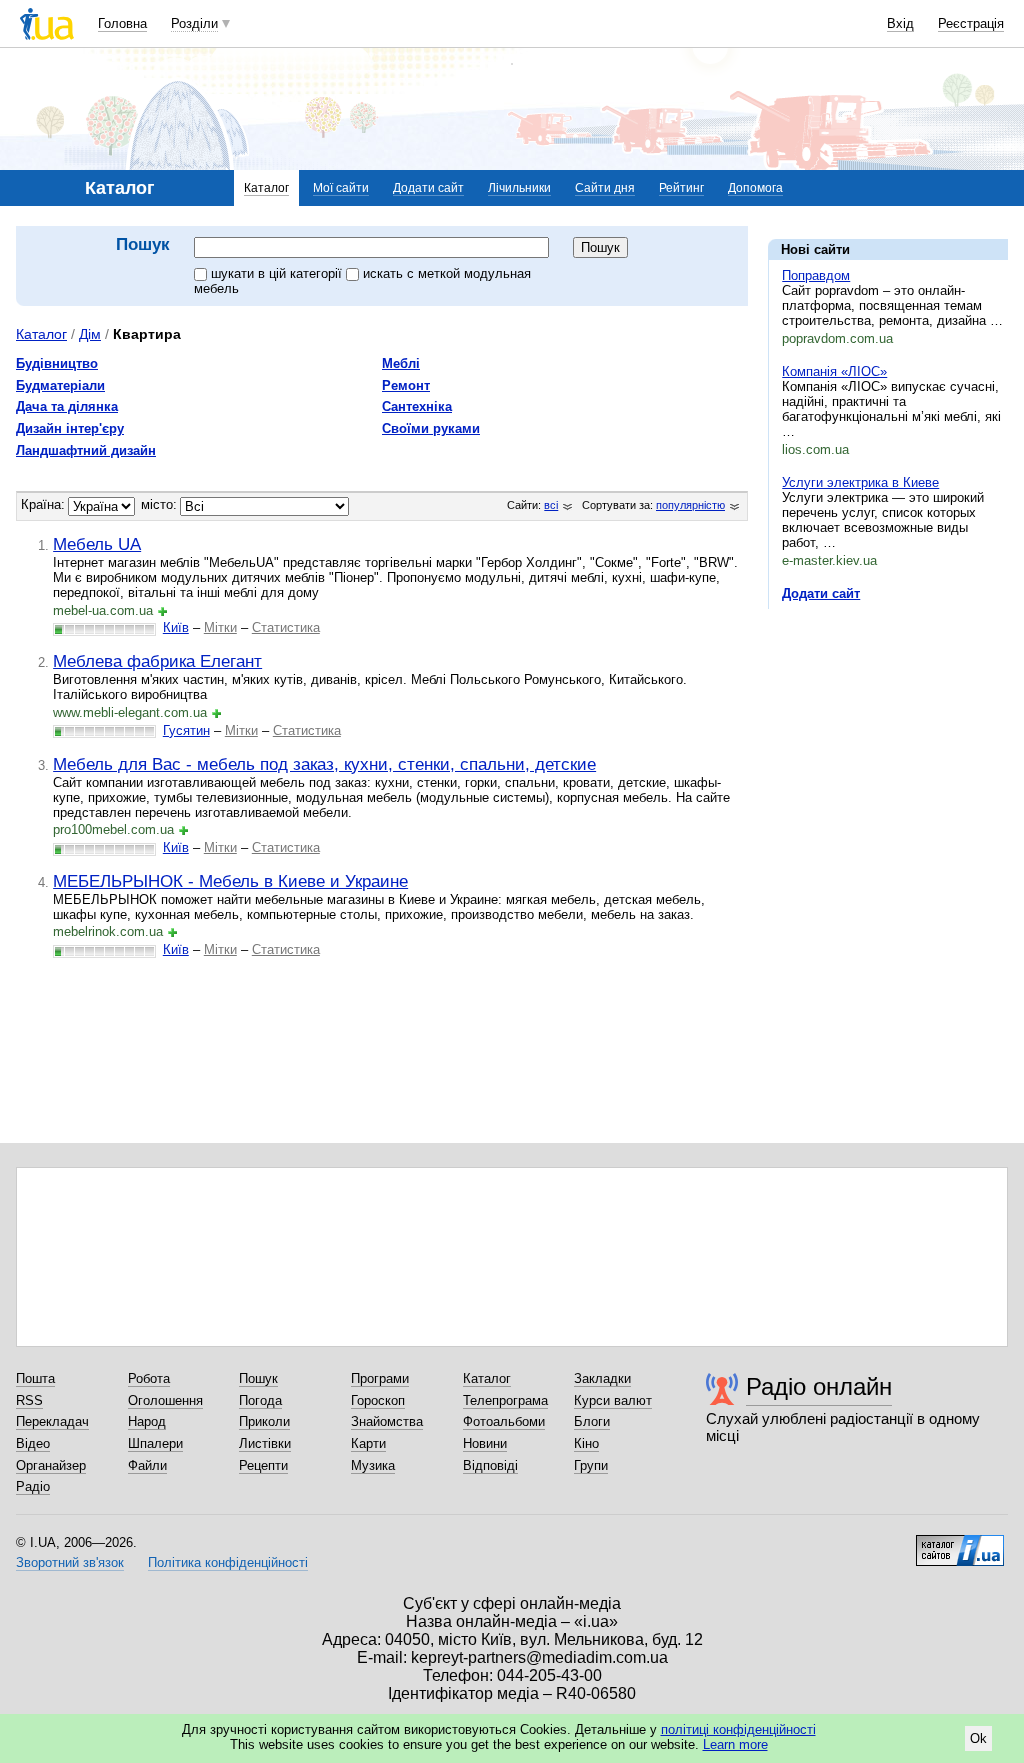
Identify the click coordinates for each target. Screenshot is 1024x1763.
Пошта (35, 1378)
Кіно (586, 1443)
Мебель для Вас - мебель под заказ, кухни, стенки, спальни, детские (324, 764)
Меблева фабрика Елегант (157, 661)
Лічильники (519, 188)
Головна (122, 23)
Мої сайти (341, 188)
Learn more (735, 1744)
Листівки (265, 1443)
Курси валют (613, 1400)
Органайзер (51, 1465)
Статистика (286, 627)
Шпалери (155, 1443)
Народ (147, 1421)
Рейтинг (681, 188)
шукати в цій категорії (278, 273)
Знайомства (387, 1421)
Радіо (33, 1486)
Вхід (900, 23)
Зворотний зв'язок (70, 1562)
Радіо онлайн (819, 1386)
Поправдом (816, 275)
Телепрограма (505, 1400)
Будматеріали (60, 385)
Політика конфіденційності (228, 1562)
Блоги (592, 1421)
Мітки (220, 627)
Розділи (194, 23)
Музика (373, 1465)
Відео (33, 1443)
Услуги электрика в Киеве (860, 482)
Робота (149, 1378)
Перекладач (52, 1421)
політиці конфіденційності (738, 1729)
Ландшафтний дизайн (86, 450)
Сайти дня (605, 188)
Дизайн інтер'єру (70, 428)
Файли (147, 1465)
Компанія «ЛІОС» (834, 371)
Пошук (258, 1378)
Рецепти (263, 1465)
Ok (978, 1738)
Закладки (602, 1378)
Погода (260, 1400)
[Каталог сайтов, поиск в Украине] (960, 1543)
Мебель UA (97, 544)
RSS (29, 1400)
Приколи (264, 1421)
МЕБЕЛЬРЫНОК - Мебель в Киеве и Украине (230, 881)
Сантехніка (417, 406)
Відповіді (490, 1465)
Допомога (755, 188)
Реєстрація (971, 23)
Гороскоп (378, 1400)
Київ (176, 627)
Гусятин (186, 730)
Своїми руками (431, 428)
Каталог (266, 188)
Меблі (401, 363)
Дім (90, 334)
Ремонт (406, 385)
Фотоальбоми (504, 1421)
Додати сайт (428, 188)
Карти (368, 1443)
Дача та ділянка (67, 406)
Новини (485, 1443)
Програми (380, 1378)
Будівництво (57, 363)
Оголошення (165, 1400)
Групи (591, 1465)
